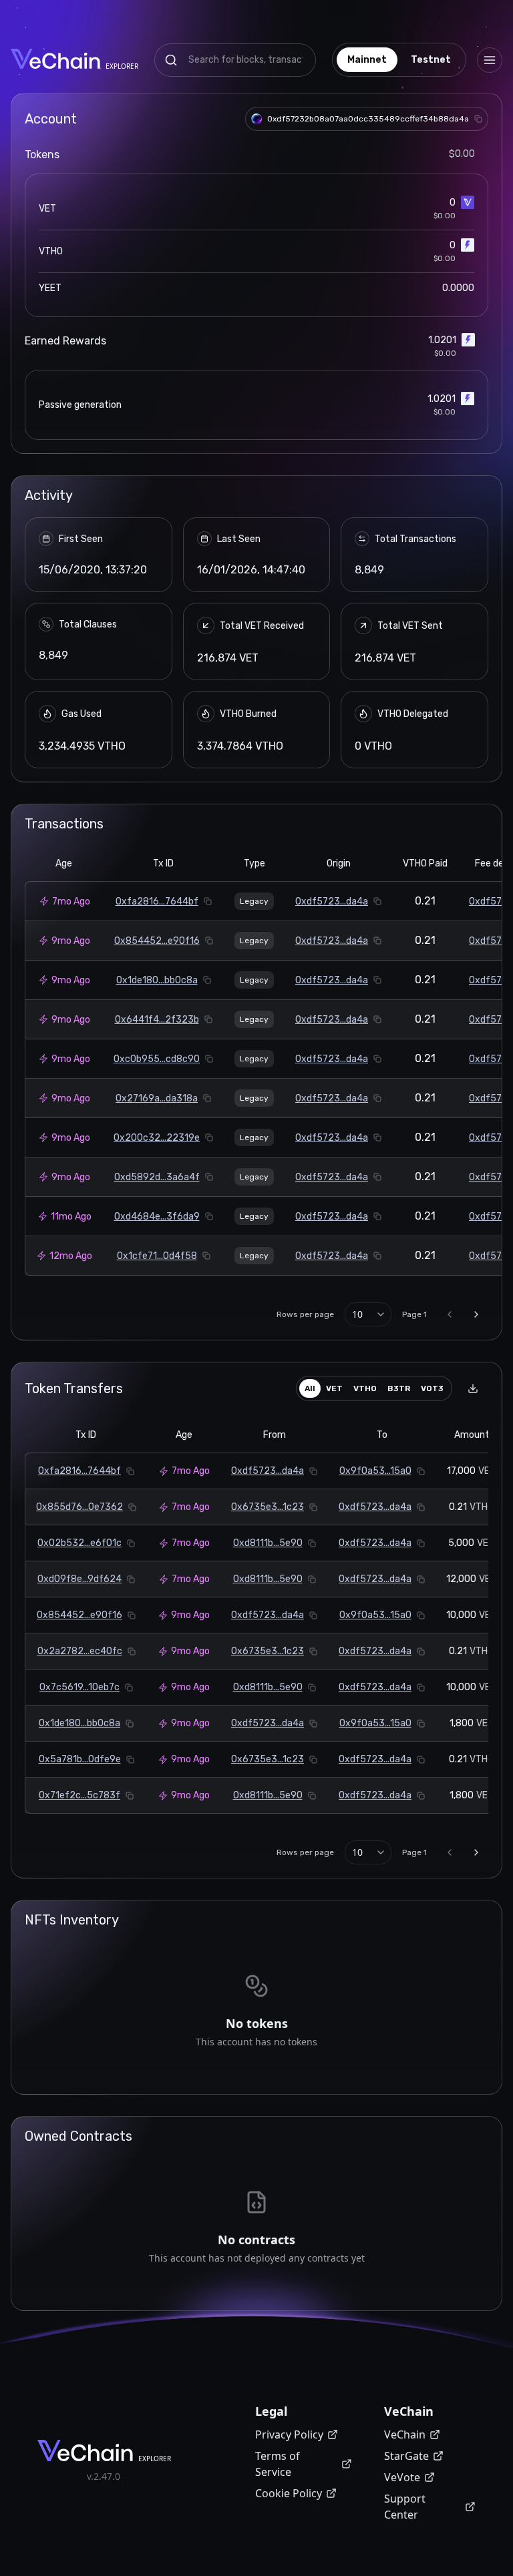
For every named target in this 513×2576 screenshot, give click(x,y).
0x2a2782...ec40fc (80, 1651)
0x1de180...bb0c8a (157, 980)
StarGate (406, 2456)
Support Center (405, 2507)
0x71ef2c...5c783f (79, 1795)
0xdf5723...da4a (332, 901)
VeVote (402, 2477)
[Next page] (476, 1314)
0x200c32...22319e (157, 1138)
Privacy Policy (289, 2434)
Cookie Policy (289, 2493)
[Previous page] (450, 1314)
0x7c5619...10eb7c (79, 1687)
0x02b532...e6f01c (79, 1543)
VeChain (405, 2434)
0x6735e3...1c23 (268, 1507)
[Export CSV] (473, 1388)
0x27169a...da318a (157, 1098)
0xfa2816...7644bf (157, 901)
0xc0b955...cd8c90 (157, 1059)
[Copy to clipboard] (478, 119)
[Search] (171, 60)
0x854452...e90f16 (157, 941)
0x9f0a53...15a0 (375, 1471)
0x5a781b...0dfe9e (80, 1759)
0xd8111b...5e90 (268, 1543)
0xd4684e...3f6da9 (157, 1217)
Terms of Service (278, 2464)
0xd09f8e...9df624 (79, 1579)
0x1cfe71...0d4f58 (157, 1256)
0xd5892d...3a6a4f (157, 1177)
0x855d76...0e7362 (79, 1507)
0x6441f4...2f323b (157, 1020)
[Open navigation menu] (490, 60)
